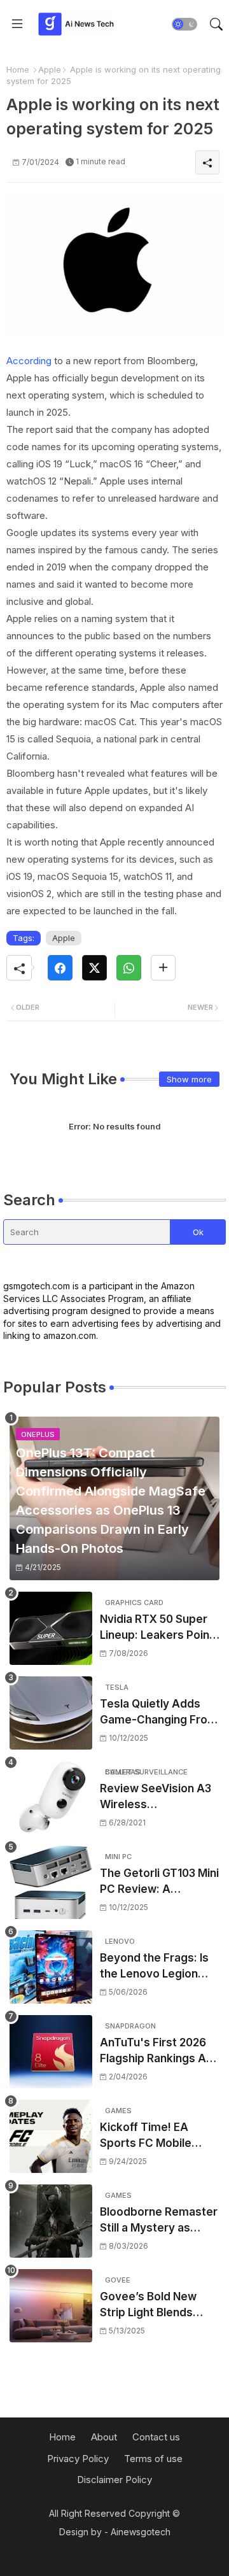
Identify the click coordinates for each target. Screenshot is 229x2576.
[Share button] (163, 968)
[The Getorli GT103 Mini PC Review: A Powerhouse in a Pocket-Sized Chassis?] (51, 1882)
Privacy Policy (78, 2459)
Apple (50, 69)
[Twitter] (94, 968)
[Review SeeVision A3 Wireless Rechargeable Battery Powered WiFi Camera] (51, 1798)
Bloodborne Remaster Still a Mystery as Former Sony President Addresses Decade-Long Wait (159, 2221)
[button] (184, 24)
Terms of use (153, 2459)
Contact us (156, 2437)
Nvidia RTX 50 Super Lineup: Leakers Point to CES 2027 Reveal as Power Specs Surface (159, 1628)
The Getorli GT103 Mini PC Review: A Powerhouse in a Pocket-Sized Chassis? (159, 1882)
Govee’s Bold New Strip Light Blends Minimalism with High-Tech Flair (157, 2306)
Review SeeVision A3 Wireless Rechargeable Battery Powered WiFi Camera (159, 1798)
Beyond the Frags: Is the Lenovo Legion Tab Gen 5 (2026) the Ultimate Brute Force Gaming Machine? (156, 1967)
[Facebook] (60, 968)
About (104, 2437)
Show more (189, 1079)
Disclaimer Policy (114, 2480)
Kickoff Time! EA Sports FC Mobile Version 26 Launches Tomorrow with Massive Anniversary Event (156, 2136)
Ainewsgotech (141, 2532)
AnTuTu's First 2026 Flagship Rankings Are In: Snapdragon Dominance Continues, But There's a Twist (159, 2052)
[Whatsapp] (129, 968)
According (29, 361)
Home (18, 69)
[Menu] (17, 24)
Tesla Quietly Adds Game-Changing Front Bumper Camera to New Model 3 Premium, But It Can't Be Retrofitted (159, 1713)
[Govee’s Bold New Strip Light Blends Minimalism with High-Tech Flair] (51, 2306)
